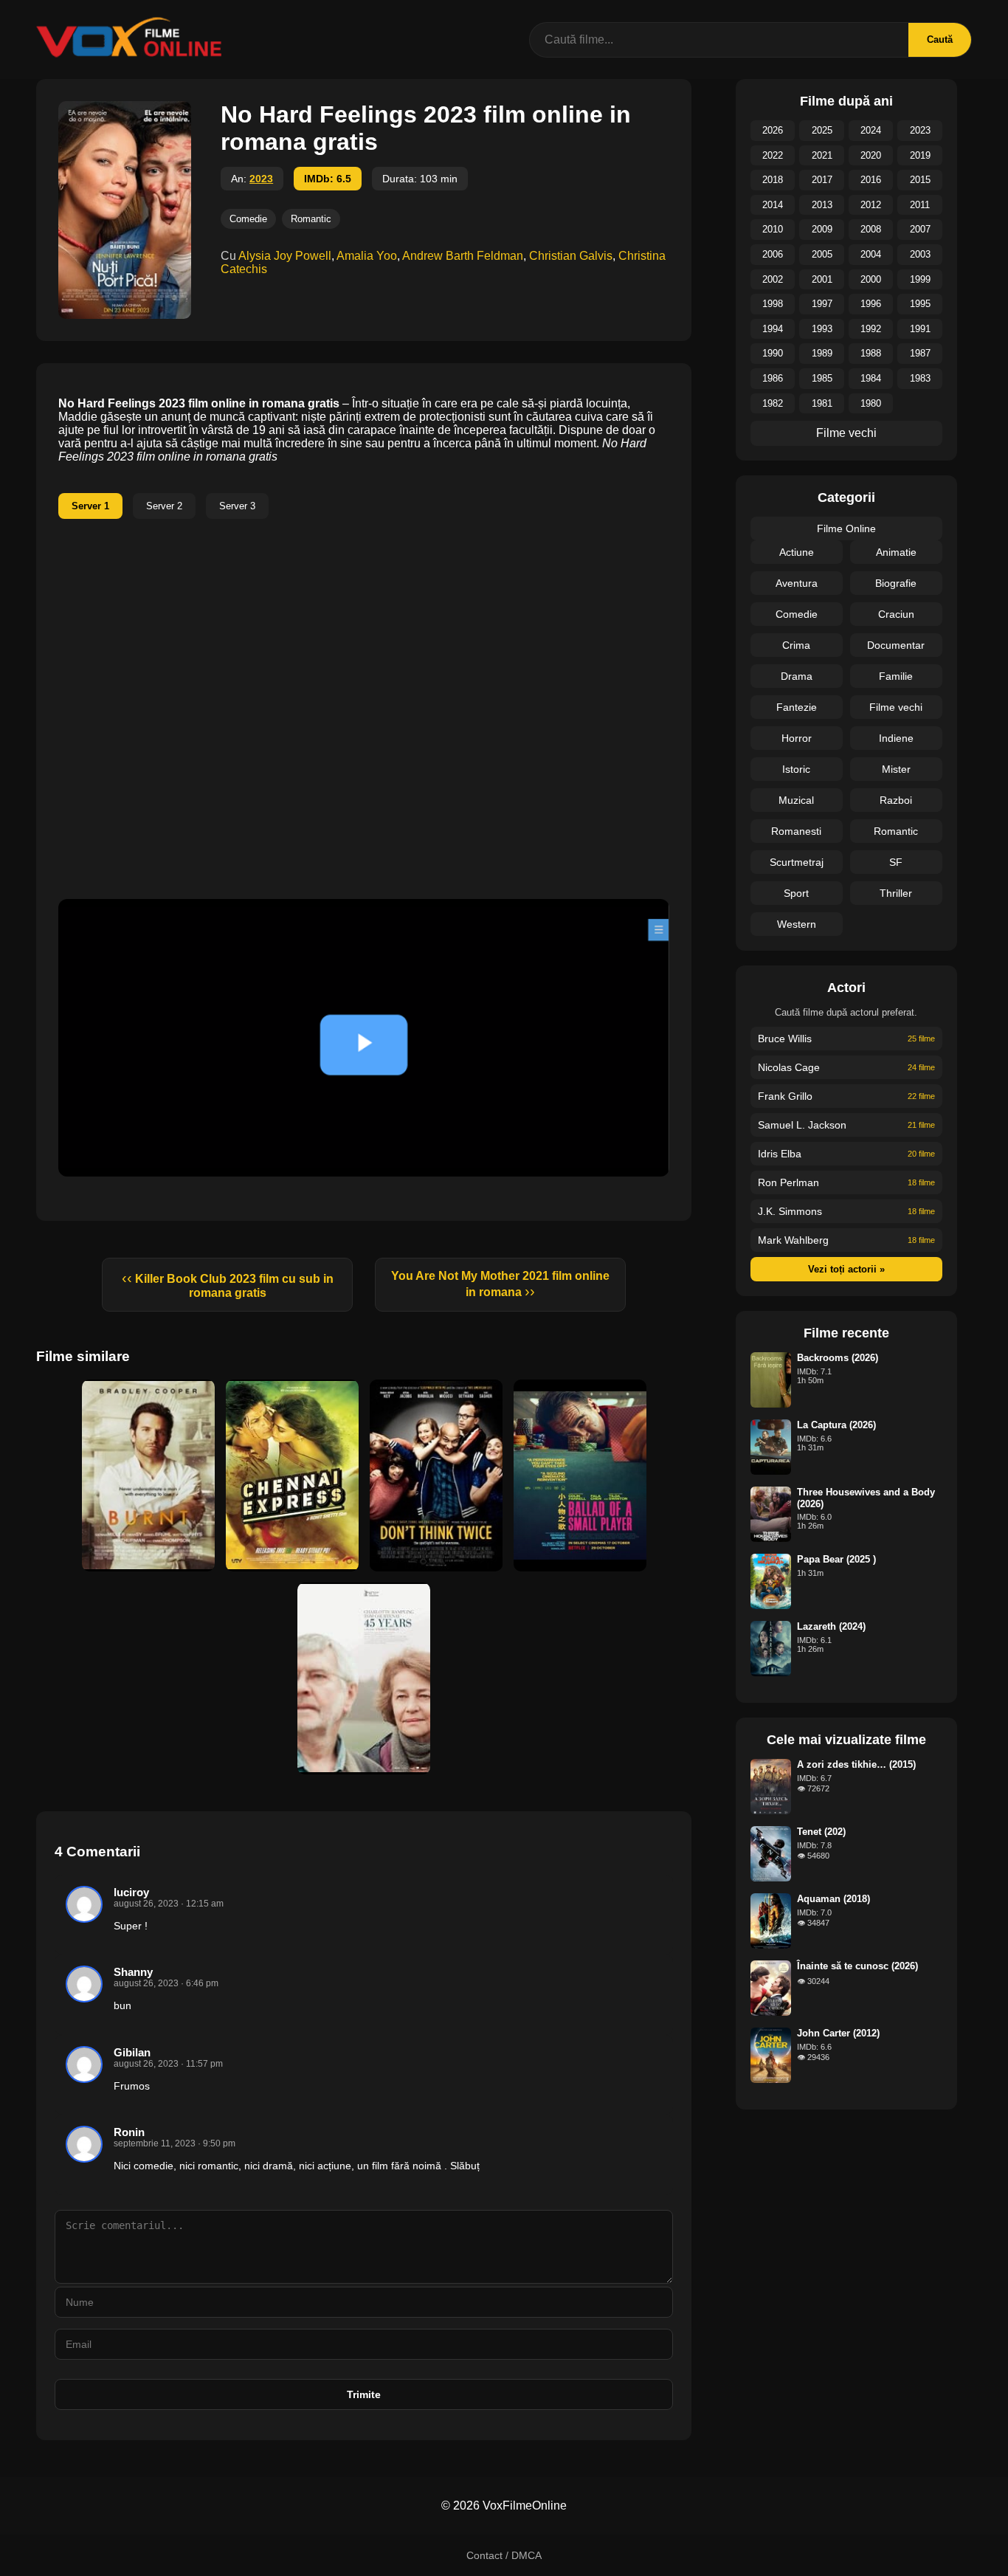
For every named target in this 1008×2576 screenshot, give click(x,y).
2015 (920, 180)
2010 (773, 229)
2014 (773, 205)
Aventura (797, 583)
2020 (871, 155)
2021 (822, 155)
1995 (920, 304)
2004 (871, 254)
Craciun (896, 614)
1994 (773, 329)
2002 (773, 279)
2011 (920, 205)
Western (797, 924)
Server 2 (164, 506)
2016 (871, 180)
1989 (822, 353)
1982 (773, 403)
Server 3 (237, 506)
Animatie (896, 552)
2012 (871, 205)
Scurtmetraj (797, 862)
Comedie (248, 219)
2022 (773, 155)
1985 (822, 378)
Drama (797, 676)
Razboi (896, 800)
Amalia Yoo (367, 256)
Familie (896, 676)
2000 (871, 279)
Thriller (896, 893)
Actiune (797, 552)
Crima (796, 645)
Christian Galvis (571, 256)
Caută (940, 39)
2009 (822, 229)
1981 (822, 403)
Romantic (311, 219)
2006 (773, 254)
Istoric (796, 769)
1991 (920, 329)
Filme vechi (846, 433)
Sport (796, 893)
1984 (871, 378)
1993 (822, 329)
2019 (920, 155)
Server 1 (90, 506)
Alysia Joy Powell (285, 256)
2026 (773, 130)
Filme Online (846, 528)
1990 (773, 353)
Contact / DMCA (504, 2555)
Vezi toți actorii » (846, 1269)
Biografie (896, 583)
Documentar (896, 645)
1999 (920, 279)
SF (896, 862)
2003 (920, 254)
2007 (920, 229)
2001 (822, 279)
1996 (871, 304)
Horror (797, 738)
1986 (773, 378)
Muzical (796, 800)
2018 (773, 180)
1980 (871, 403)
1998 (773, 304)
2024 (871, 130)
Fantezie (797, 707)
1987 (920, 353)
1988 (871, 353)
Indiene (896, 738)
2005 (822, 254)
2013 (822, 205)
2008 (871, 229)
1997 (822, 304)
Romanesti (796, 831)
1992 (871, 329)
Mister (896, 769)
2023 (261, 179)
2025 (822, 130)
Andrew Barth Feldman (463, 256)
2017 (822, 180)
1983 (920, 378)
